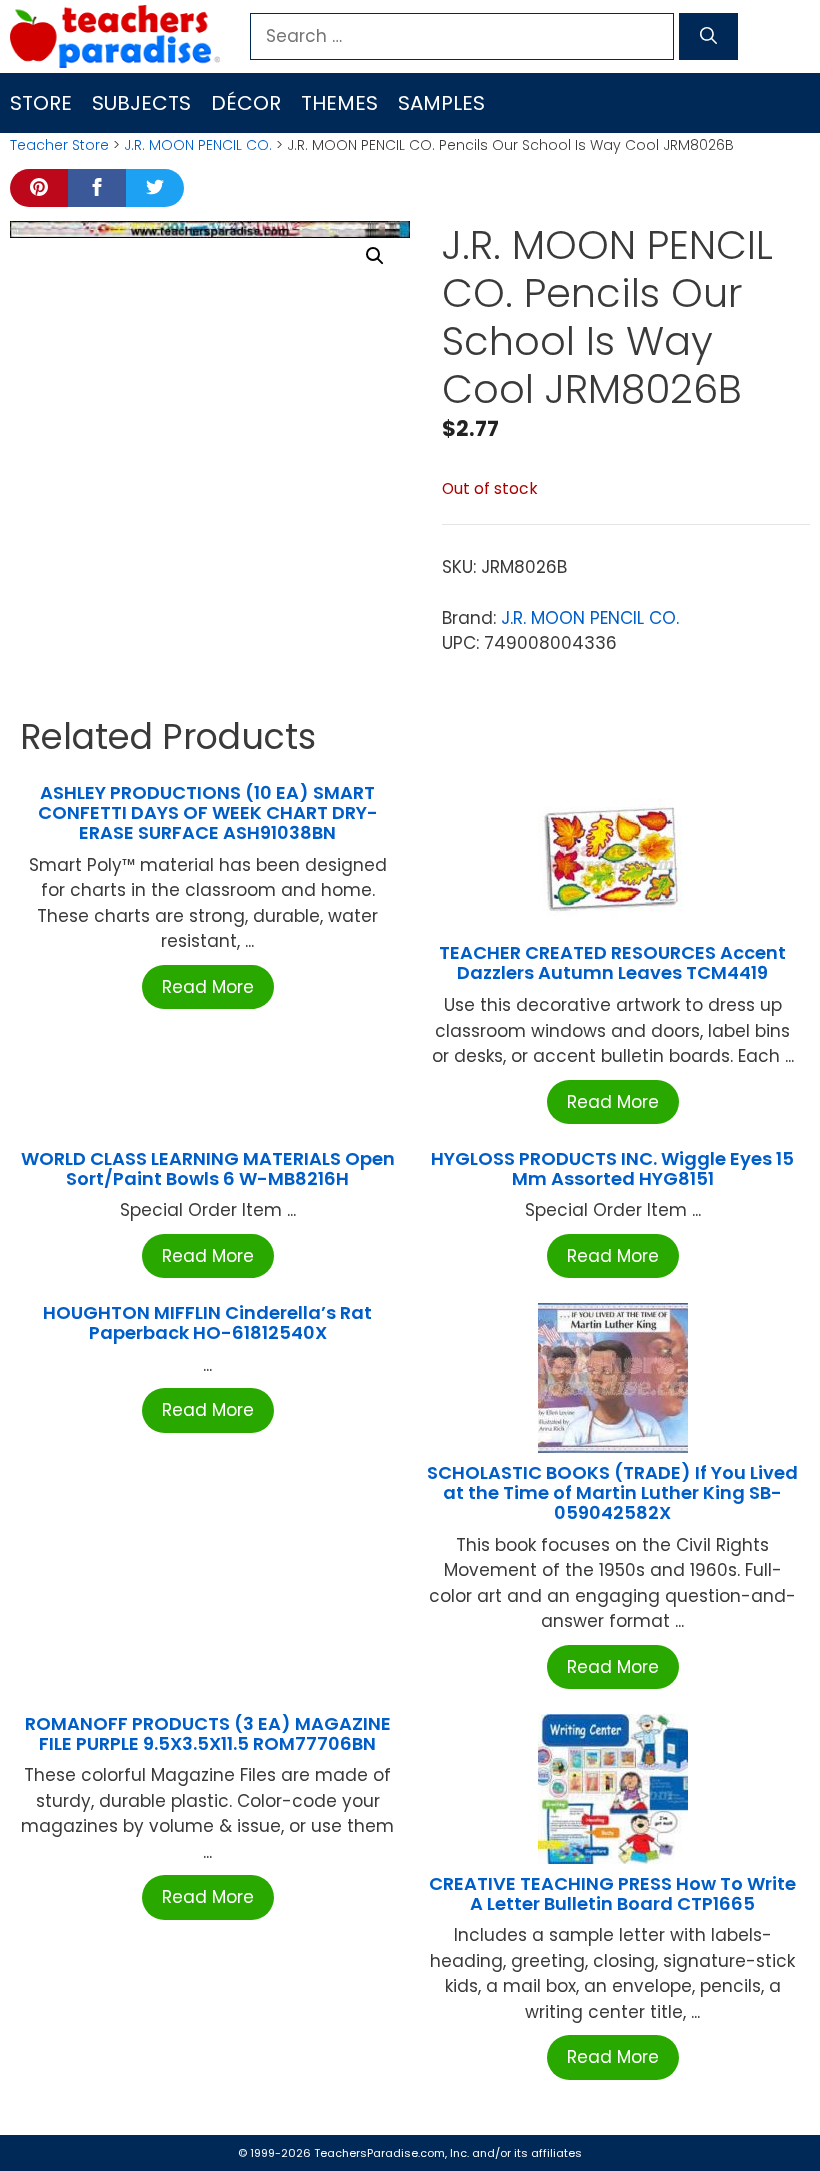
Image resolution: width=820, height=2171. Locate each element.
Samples (441, 103)
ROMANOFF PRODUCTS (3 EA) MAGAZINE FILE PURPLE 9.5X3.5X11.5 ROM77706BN (208, 1733)
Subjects (141, 103)
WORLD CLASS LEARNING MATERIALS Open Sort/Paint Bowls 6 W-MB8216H (208, 1168)
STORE (41, 103)
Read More (208, 987)
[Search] (708, 37)
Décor (246, 103)
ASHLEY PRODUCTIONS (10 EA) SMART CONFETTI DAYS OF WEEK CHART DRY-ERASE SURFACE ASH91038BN (208, 812)
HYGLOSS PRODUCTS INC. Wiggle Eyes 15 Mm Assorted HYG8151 (612, 1168)
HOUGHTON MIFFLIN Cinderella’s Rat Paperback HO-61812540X (207, 1322)
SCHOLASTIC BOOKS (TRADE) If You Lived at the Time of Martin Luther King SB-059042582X (612, 1492)
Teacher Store (59, 145)
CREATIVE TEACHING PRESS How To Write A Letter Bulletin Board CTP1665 (612, 1893)
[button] (375, 256)
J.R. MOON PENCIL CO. (198, 145)
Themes (339, 103)
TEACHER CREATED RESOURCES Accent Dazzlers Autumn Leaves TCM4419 (612, 962)
